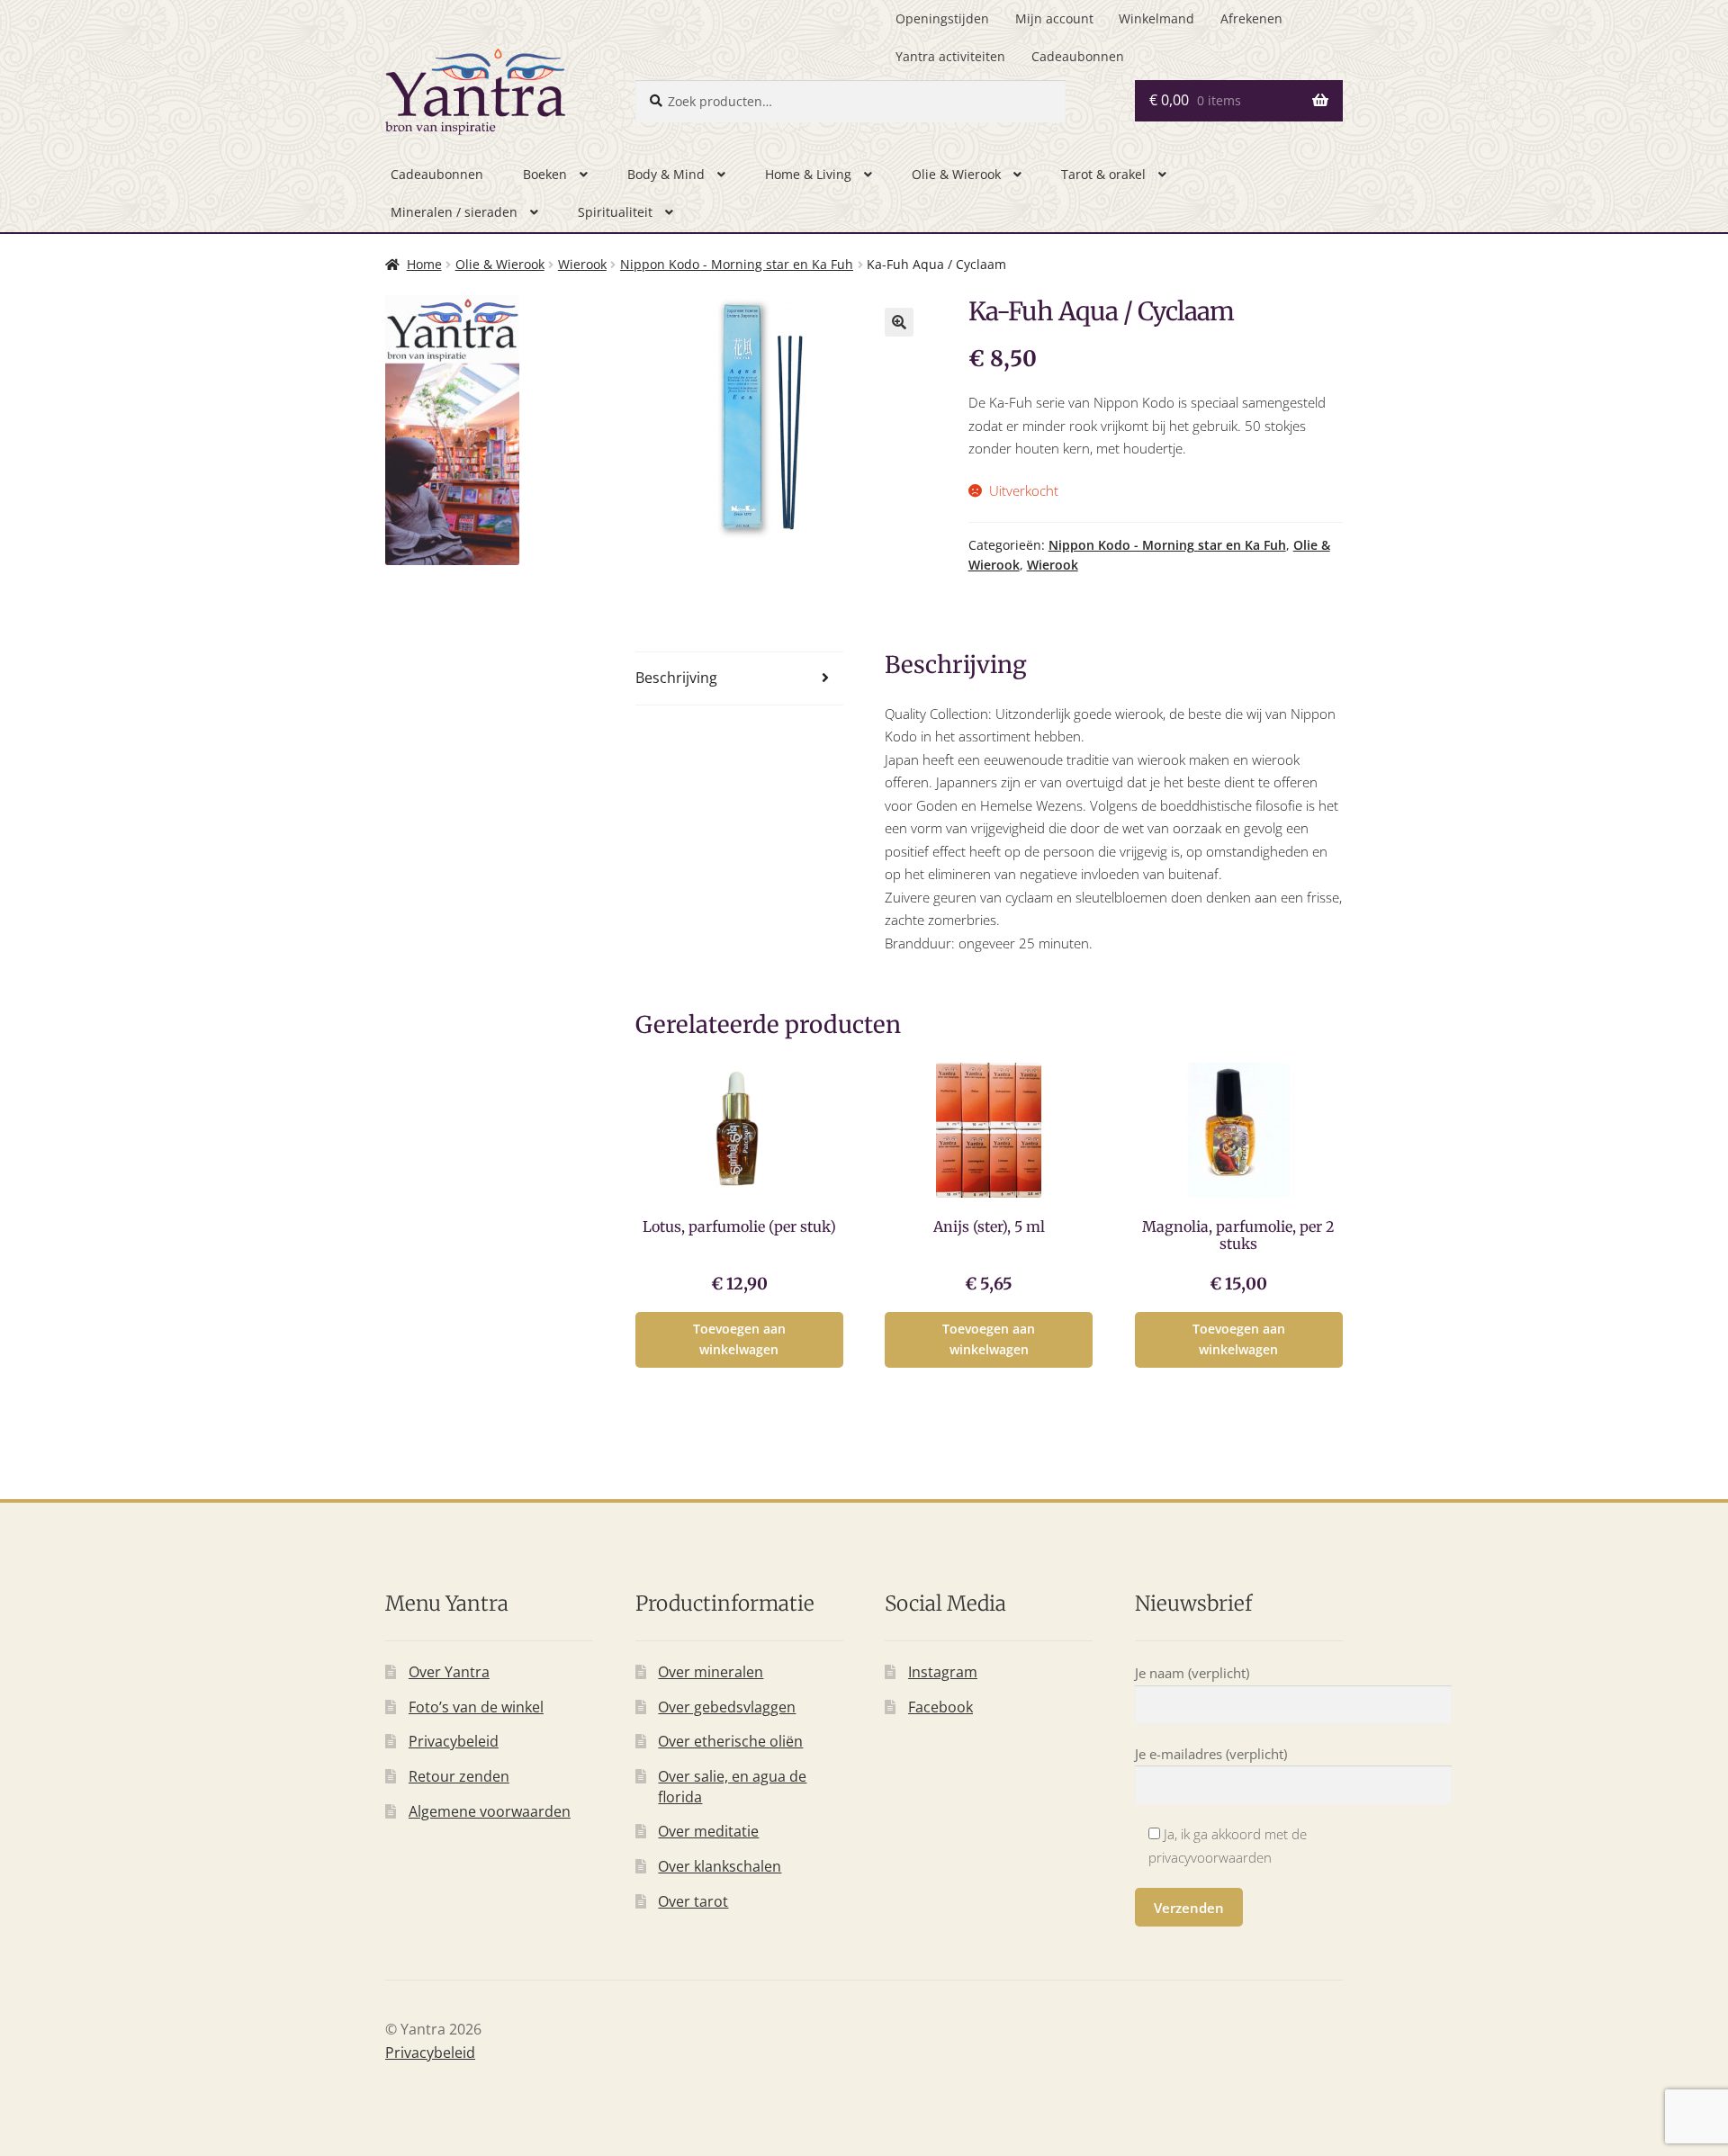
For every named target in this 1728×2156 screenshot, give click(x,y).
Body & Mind (666, 174)
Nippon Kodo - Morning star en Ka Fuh (737, 264)
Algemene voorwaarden (490, 1811)
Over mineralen (711, 1672)
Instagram (943, 1672)
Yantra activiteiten (950, 56)
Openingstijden (942, 18)
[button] (899, 322)
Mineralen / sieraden (454, 212)
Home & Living (808, 174)
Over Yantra (449, 1672)
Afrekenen (1251, 18)
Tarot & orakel (1103, 174)
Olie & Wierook (956, 174)
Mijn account (1054, 18)
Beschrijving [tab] (676, 678)
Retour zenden (459, 1776)
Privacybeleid (454, 1741)
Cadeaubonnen (1078, 56)
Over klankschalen (720, 1866)
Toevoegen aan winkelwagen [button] (739, 1339)
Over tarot (693, 1901)
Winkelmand (1156, 18)
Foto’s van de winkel (476, 1707)
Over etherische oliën (730, 1741)
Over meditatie (708, 1831)
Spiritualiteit (615, 212)
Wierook (582, 264)
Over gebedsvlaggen (727, 1707)
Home (424, 264)
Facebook (940, 1707)
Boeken (545, 174)
